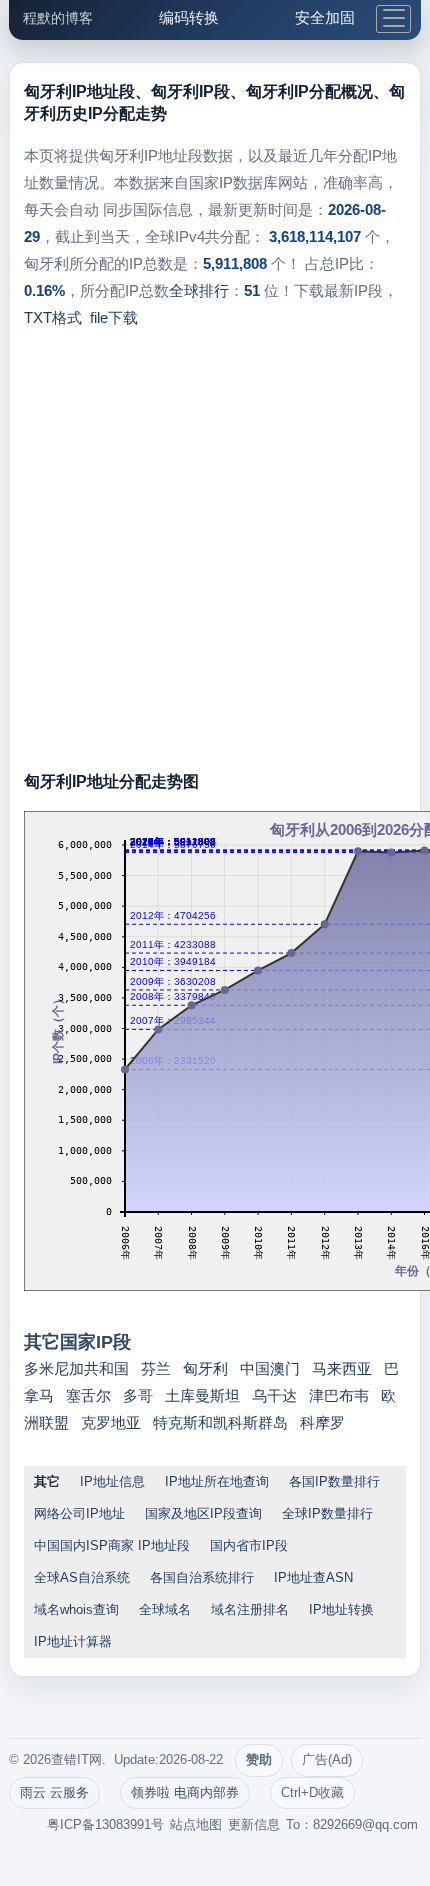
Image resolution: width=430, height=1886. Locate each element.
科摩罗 (322, 1422)
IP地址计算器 (73, 1641)
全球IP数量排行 (327, 1513)
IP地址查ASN (313, 1577)
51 (252, 290)
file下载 (114, 317)
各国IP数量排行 (334, 1481)
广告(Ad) (327, 1759)
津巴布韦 (339, 1395)
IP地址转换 (341, 1609)
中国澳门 (270, 1368)
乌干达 (274, 1395)
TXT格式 (53, 317)
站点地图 (196, 1824)
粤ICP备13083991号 (105, 1824)
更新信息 (254, 1824)
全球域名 (165, 1609)
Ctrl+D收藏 (312, 1792)
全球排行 (199, 290)
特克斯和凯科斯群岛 (220, 1422)
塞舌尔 (88, 1395)
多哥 (138, 1395)
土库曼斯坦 (202, 1395)
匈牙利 (205, 1368)
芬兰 (156, 1368)
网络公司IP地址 (79, 1513)
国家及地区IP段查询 (203, 1513)
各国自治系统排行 (202, 1577)
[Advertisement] (215, 556)
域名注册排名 (250, 1609)
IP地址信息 (112, 1481)
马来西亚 (342, 1368)
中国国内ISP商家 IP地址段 (112, 1545)
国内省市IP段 (249, 1545)
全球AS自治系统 (82, 1577)
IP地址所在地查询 (217, 1481)
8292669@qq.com (365, 1824)
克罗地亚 (111, 1422)
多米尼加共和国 (76, 1368)
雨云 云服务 (54, 1792)
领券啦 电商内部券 (185, 1792)
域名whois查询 (76, 1609)
